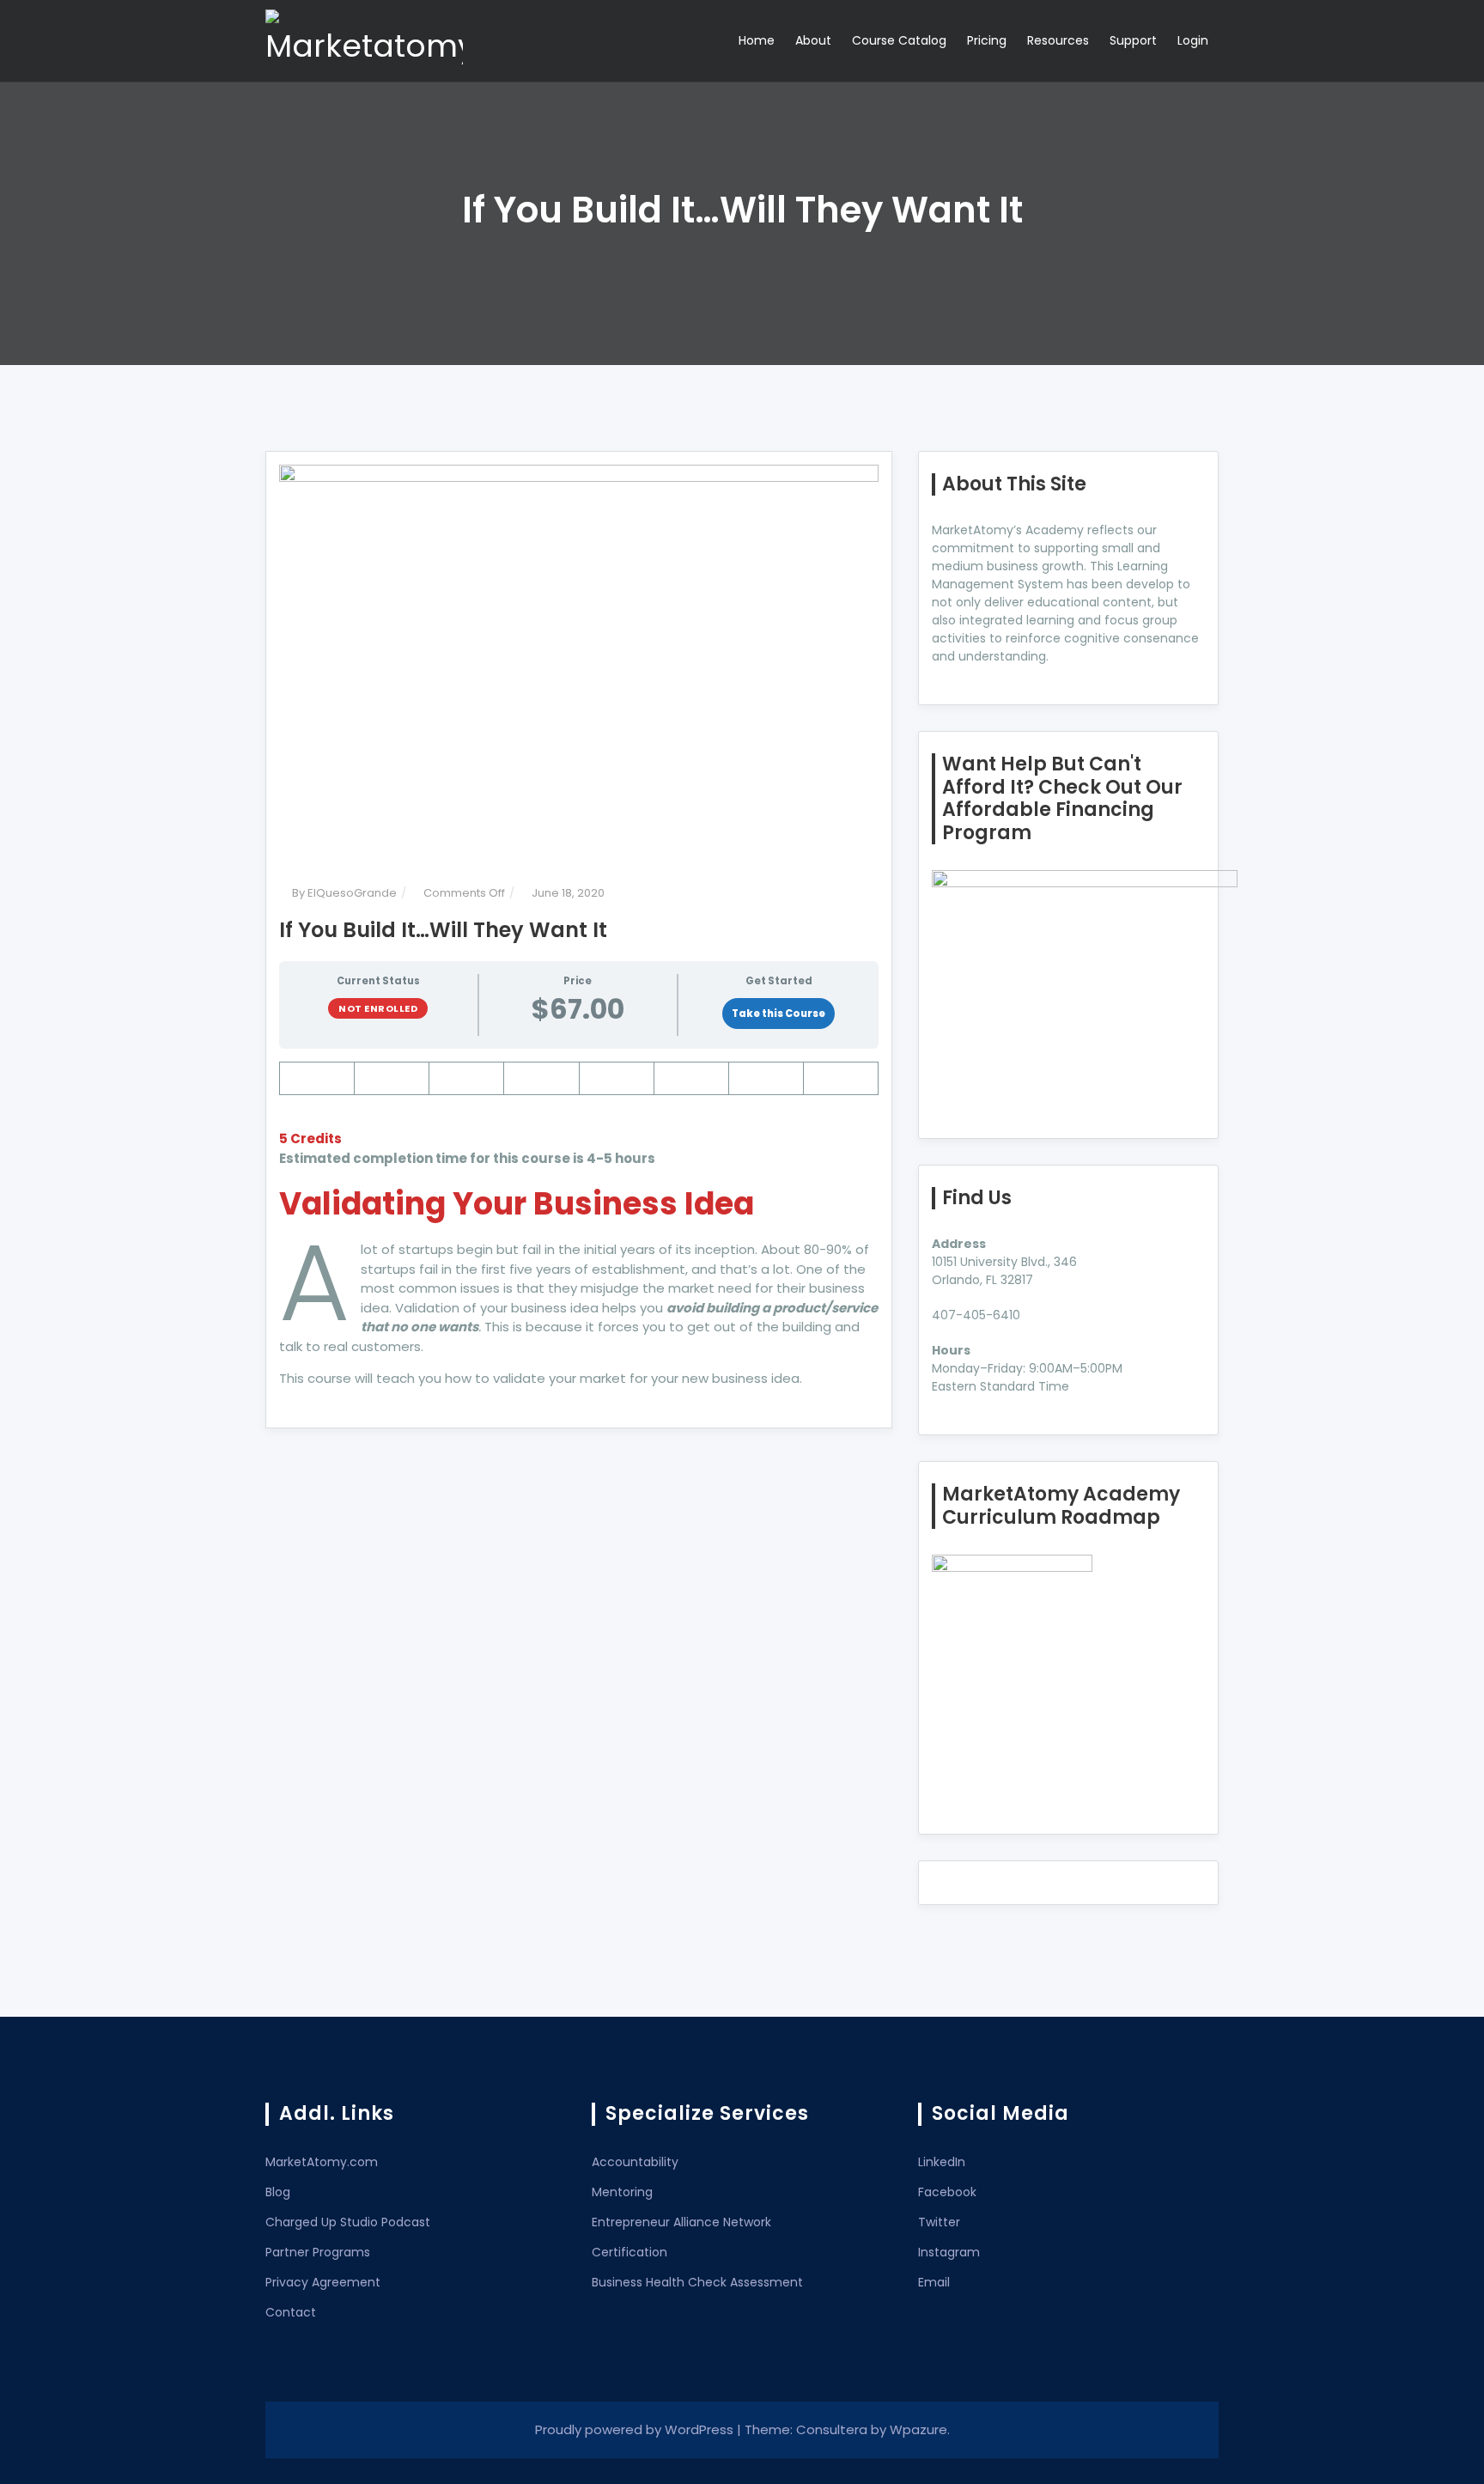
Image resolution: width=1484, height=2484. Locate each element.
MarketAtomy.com (322, 2162)
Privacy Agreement (323, 2282)
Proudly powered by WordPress (636, 2429)
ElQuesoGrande (352, 893)
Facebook (947, 2192)
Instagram (949, 2252)
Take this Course (778, 1014)
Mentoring (622, 2192)
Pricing (987, 40)
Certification (629, 2252)
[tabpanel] (579, 1225)
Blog (278, 2192)
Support (1133, 40)
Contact (291, 2312)
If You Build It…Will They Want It (443, 930)
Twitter (939, 2222)
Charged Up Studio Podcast (348, 2222)
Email (934, 2282)
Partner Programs (318, 2252)
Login (1193, 40)
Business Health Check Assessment (697, 2282)
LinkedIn (942, 2162)
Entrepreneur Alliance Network (681, 2222)
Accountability (635, 2162)
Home (757, 40)
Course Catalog (899, 40)
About (813, 40)
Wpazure (918, 2429)
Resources (1058, 40)
